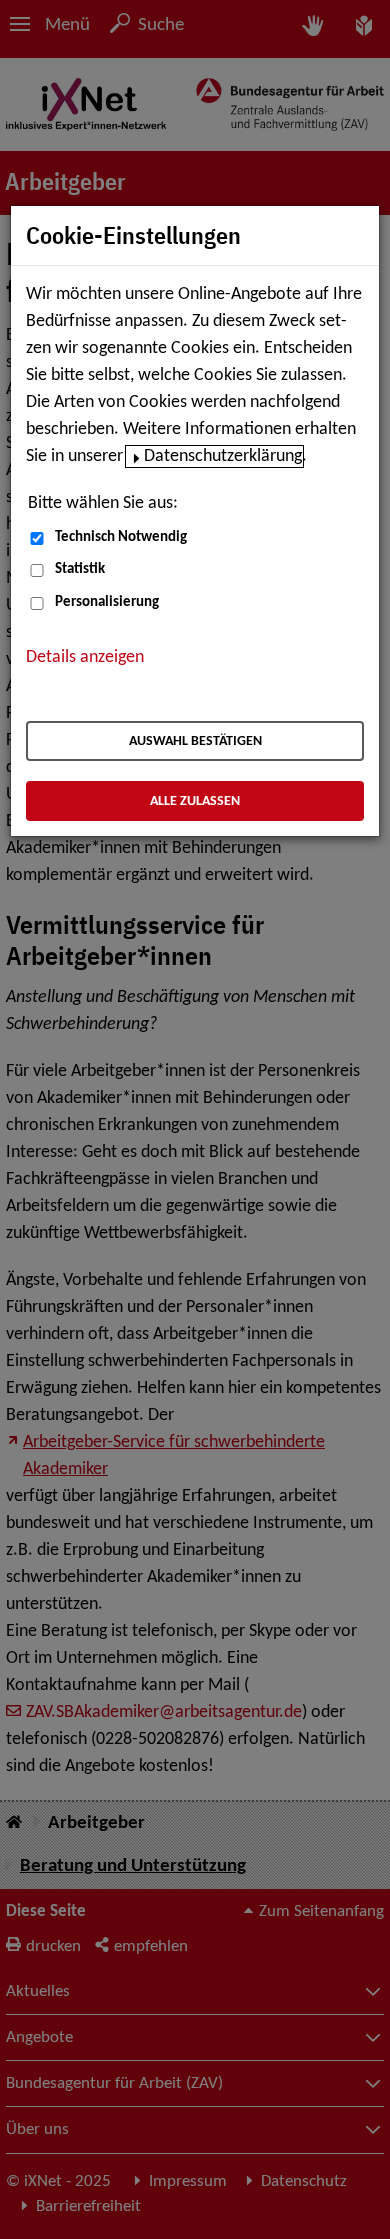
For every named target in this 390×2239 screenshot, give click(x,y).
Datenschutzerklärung (223, 456)
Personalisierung (107, 602)
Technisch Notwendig (121, 537)
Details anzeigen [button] (85, 657)
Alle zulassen (195, 801)
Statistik (80, 569)
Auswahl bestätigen (195, 741)
